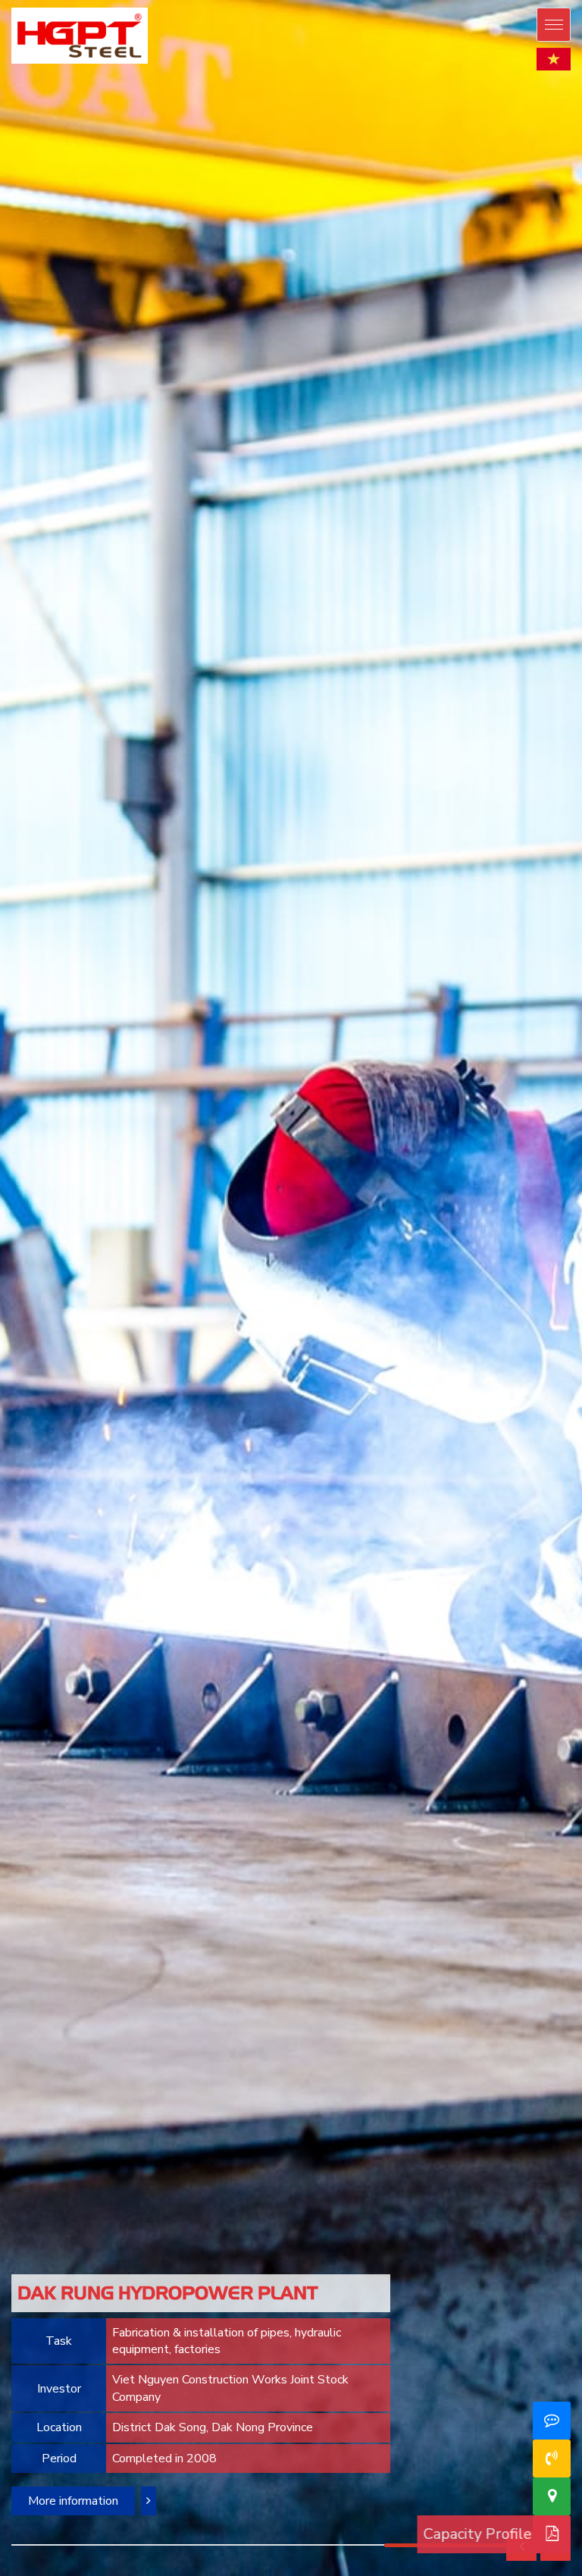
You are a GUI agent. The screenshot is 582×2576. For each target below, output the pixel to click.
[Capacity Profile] (552, 2534)
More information (73, 2501)
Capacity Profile (464, 2534)
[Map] (552, 2496)
